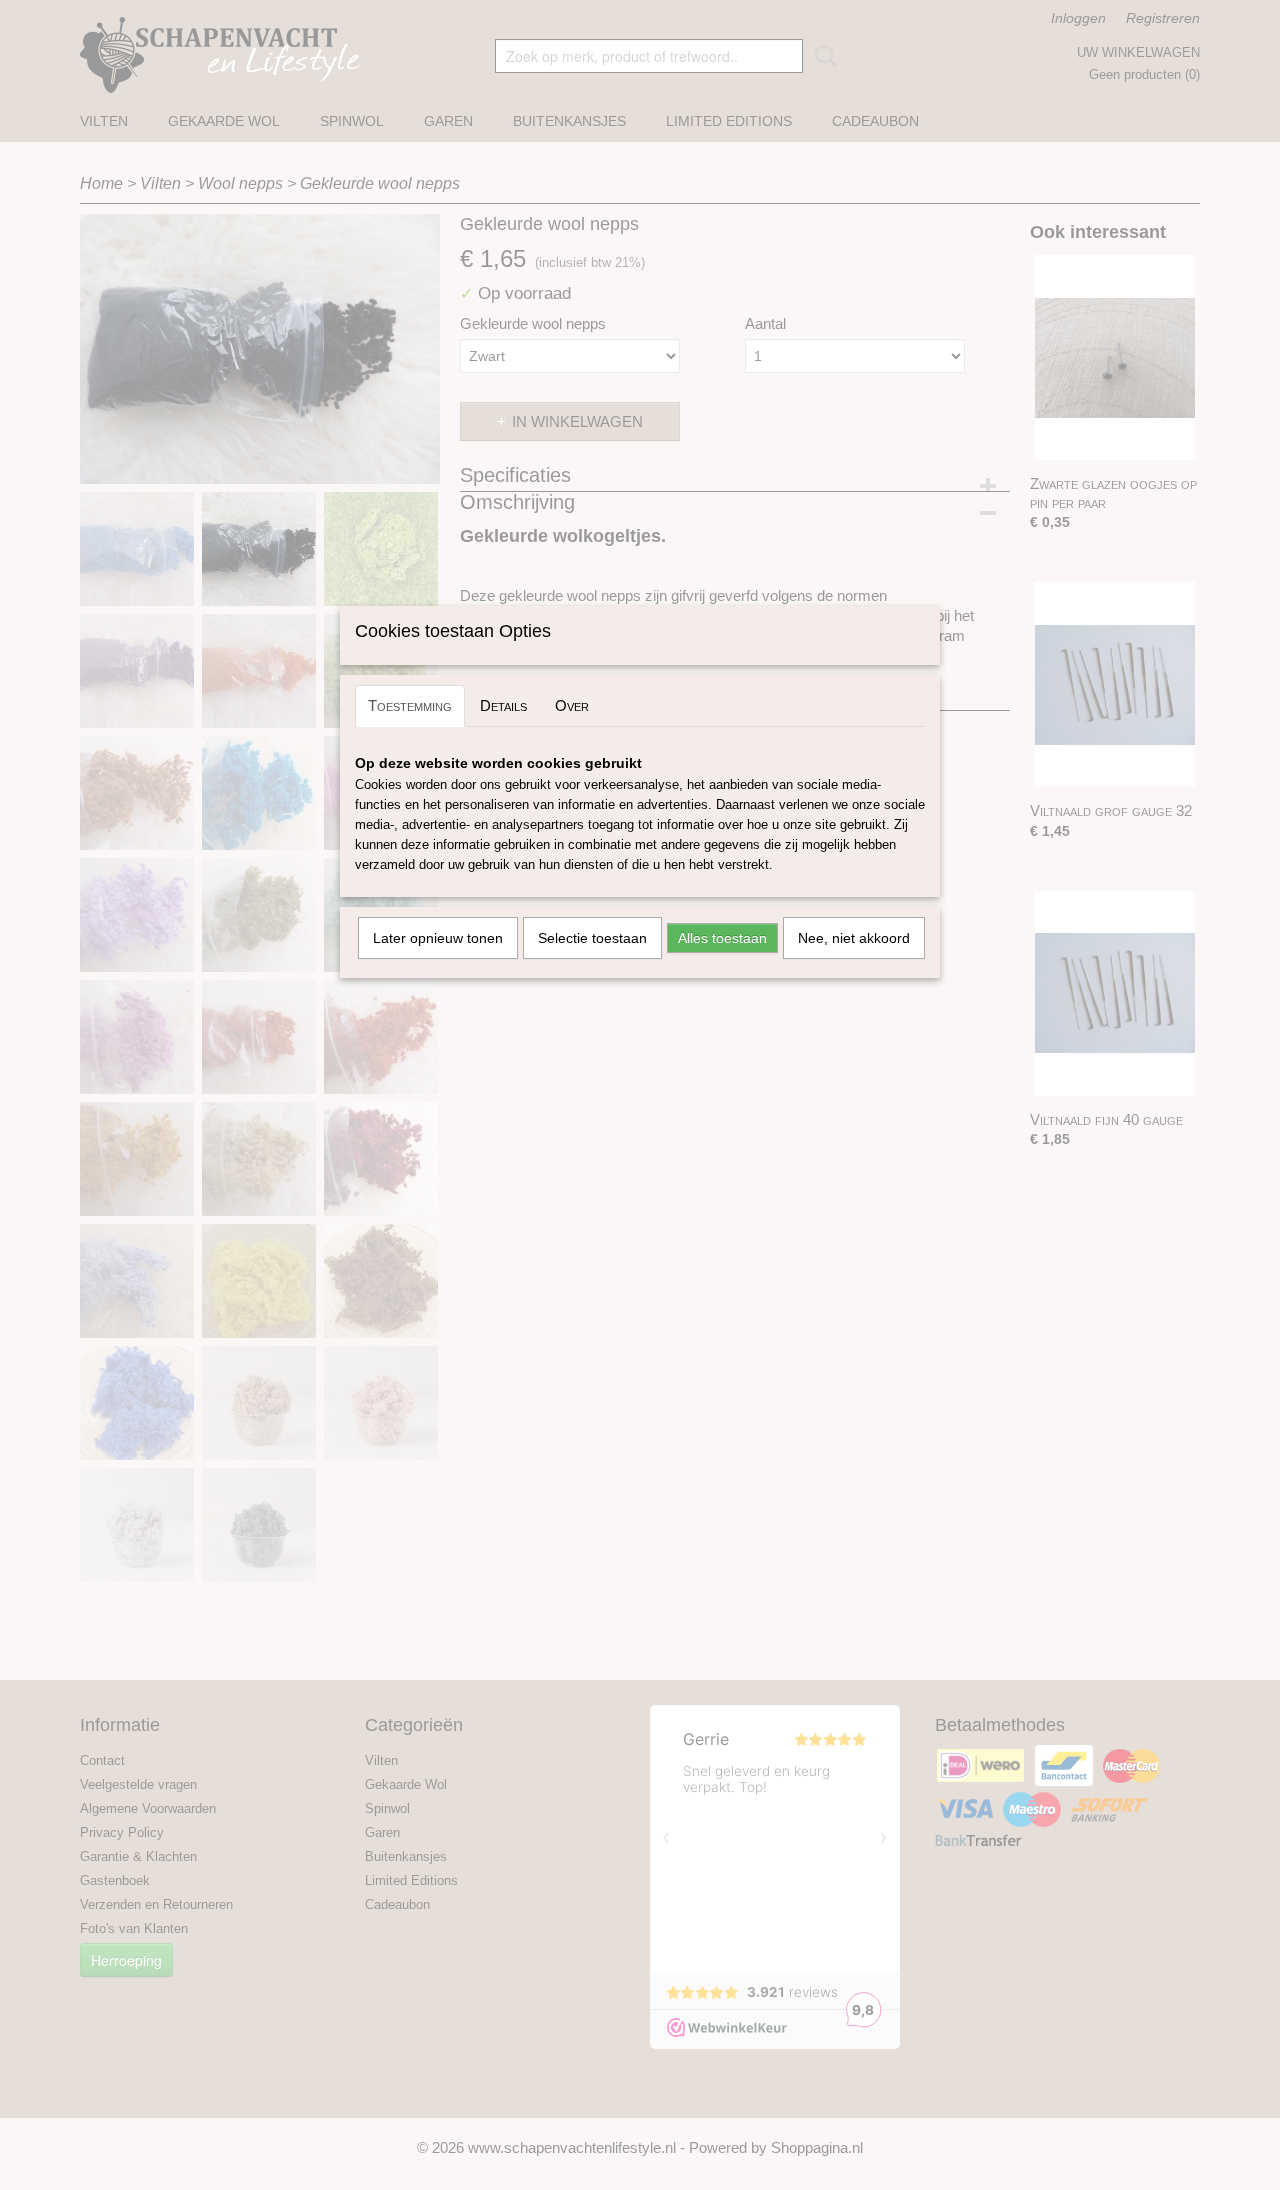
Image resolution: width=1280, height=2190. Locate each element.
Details (503, 705)
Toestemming (410, 705)
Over (572, 705)
